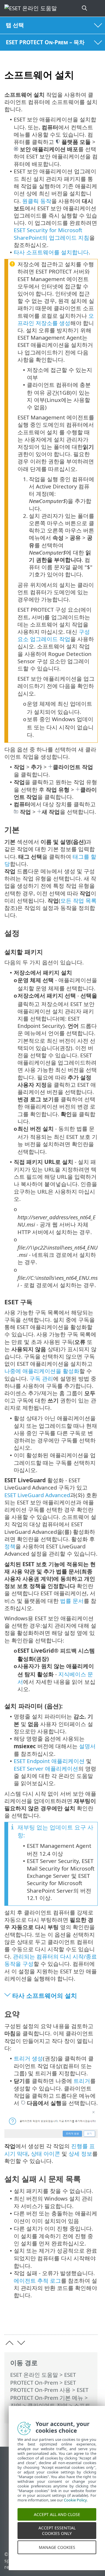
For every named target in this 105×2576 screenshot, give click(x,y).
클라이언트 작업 (48, 2405)
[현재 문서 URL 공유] (61, 2321)
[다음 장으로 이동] (21, 2343)
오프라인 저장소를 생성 (56, 319)
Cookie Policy (75, 2507)
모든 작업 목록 (78, 900)
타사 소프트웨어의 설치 (45, 1995)
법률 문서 (72, 1601)
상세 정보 (80, 2154)
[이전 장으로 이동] (9, 2343)
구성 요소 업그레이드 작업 (54, 635)
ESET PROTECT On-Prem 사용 (43, 2386)
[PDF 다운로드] (75, 2321)
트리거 (82, 2081)
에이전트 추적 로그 (37, 2281)
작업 (16, 2405)
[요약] (91, 2321)
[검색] (85, 8)
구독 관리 (41, 1378)
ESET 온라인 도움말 (34, 2375)
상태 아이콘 (45, 2154)
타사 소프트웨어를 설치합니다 (51, 252)
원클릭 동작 (37, 201)
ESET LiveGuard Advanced (37, 1495)
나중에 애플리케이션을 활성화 (42, 1371)
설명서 (87, 1746)
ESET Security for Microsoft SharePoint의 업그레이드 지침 (51, 234)
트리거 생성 (28, 2058)
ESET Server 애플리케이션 (46, 1768)
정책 (10, 1546)
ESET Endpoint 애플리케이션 (49, 1761)
